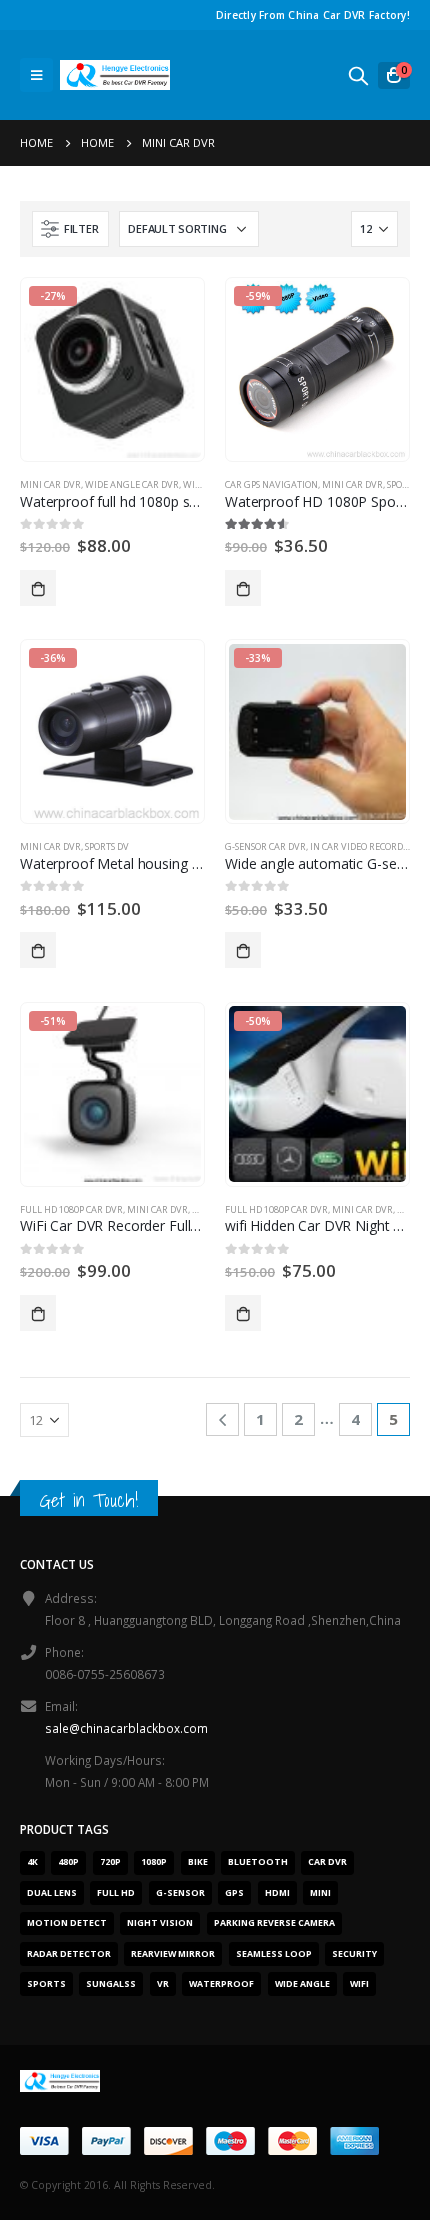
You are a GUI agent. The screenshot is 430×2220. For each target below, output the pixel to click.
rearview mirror (173, 1954)
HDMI (277, 1893)
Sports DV (107, 846)
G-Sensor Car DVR (265, 846)
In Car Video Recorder (362, 846)
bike (198, 1862)
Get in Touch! (89, 1500)
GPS (234, 1893)
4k (32, 1862)
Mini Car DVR (50, 484)
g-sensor (180, 1893)
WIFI (359, 1984)
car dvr (327, 1862)
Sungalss (111, 1984)
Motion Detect (67, 1923)
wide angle (302, 1984)
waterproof (221, 1984)
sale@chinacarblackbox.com (126, 1728)
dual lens (52, 1893)
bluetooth (258, 1862)
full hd (116, 1893)
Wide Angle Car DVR (132, 484)
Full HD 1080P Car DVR (71, 1209)
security (354, 1954)
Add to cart (38, 588)
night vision (160, 1923)
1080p (154, 1862)
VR (163, 1984)
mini (320, 1893)
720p (110, 1862)
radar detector (69, 1954)
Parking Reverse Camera (274, 1923)
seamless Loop (274, 1954)
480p (68, 1862)
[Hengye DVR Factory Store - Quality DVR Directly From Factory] (115, 75)
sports (46, 1984)
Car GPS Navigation (271, 484)
